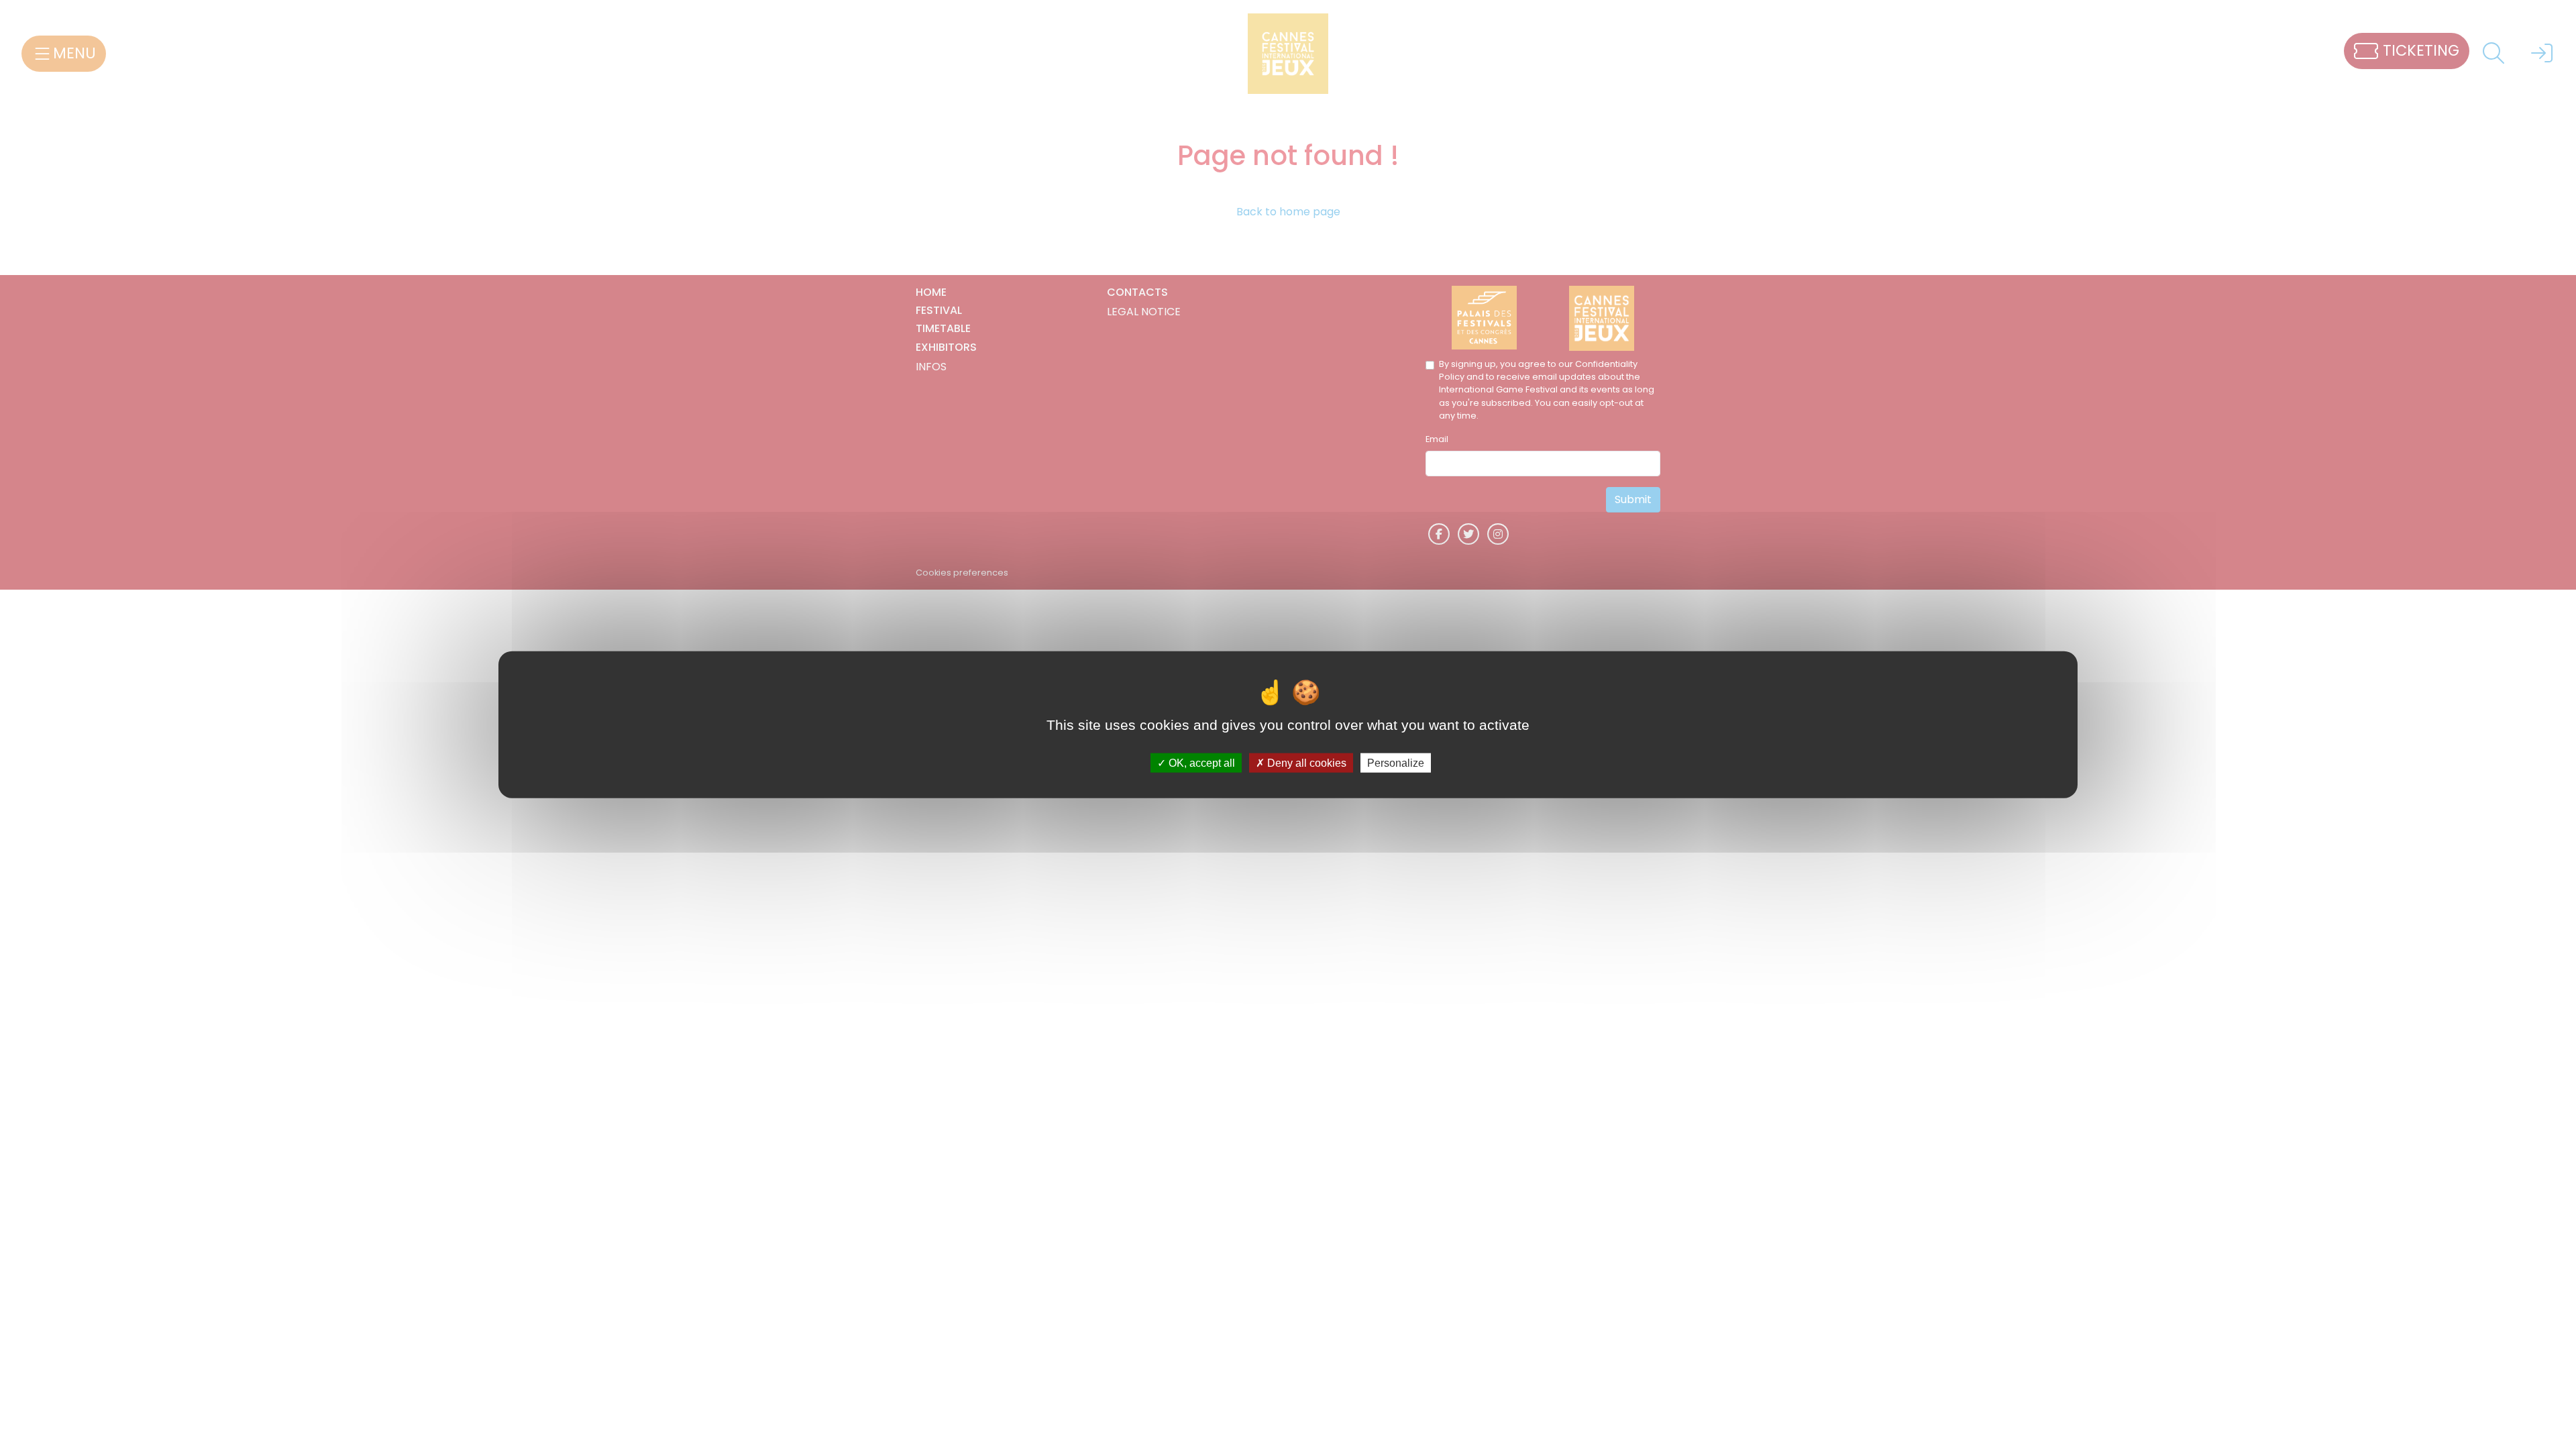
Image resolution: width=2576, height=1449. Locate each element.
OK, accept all (1200, 762)
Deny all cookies (1305, 762)
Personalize (1396, 762)
